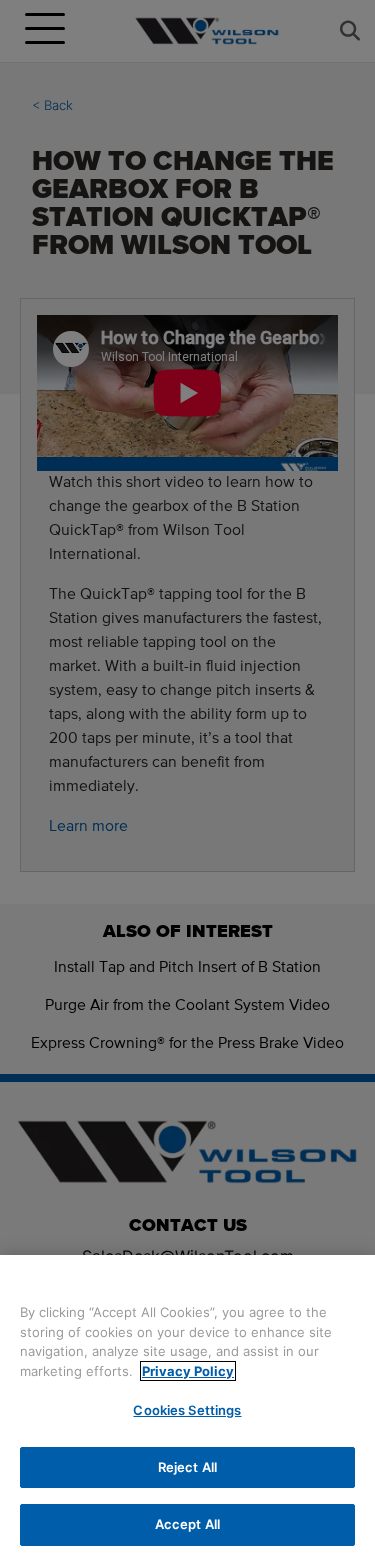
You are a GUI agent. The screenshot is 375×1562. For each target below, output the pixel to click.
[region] (187, 1408)
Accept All (187, 1524)
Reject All (187, 1467)
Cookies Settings (187, 1410)
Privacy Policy (188, 1371)
